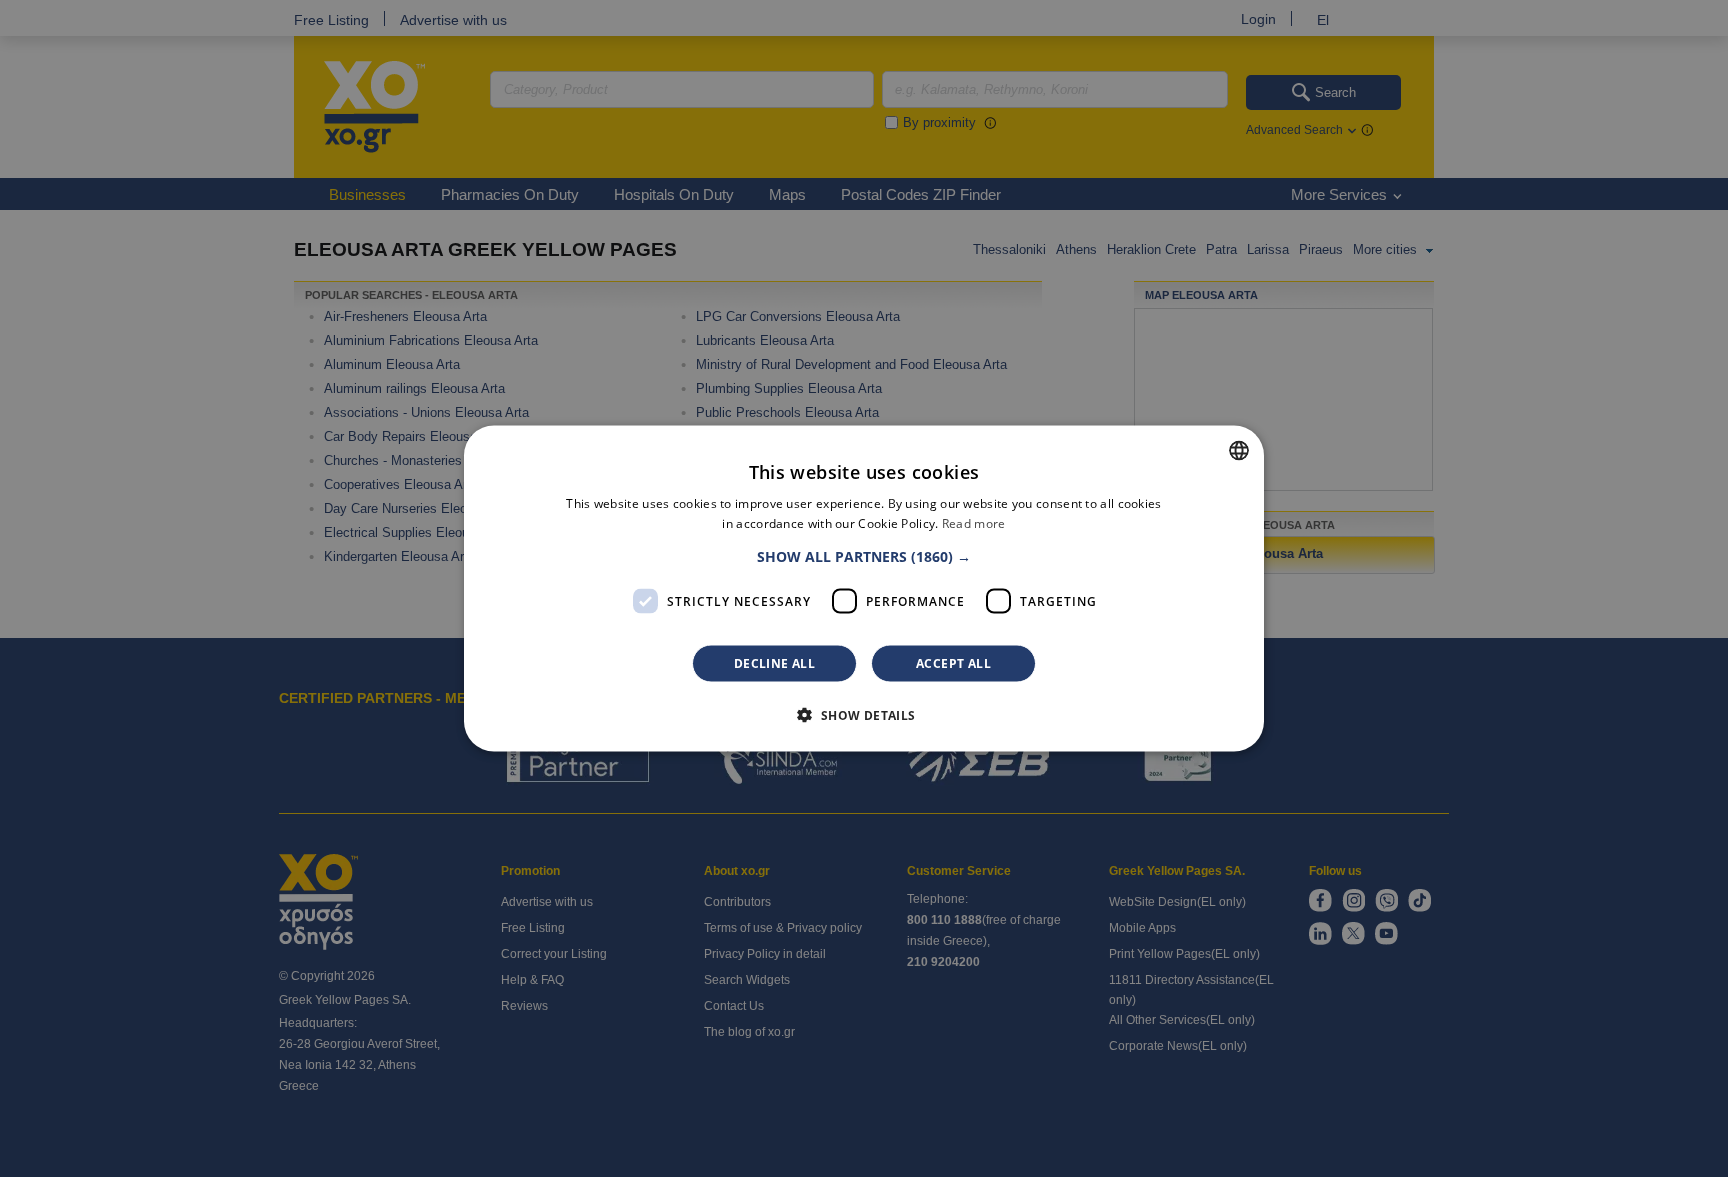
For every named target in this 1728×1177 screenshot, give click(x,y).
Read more (974, 522)
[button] (864, 557)
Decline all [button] (774, 663)
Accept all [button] (953, 663)
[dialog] (864, 588)
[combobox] (1239, 450)
